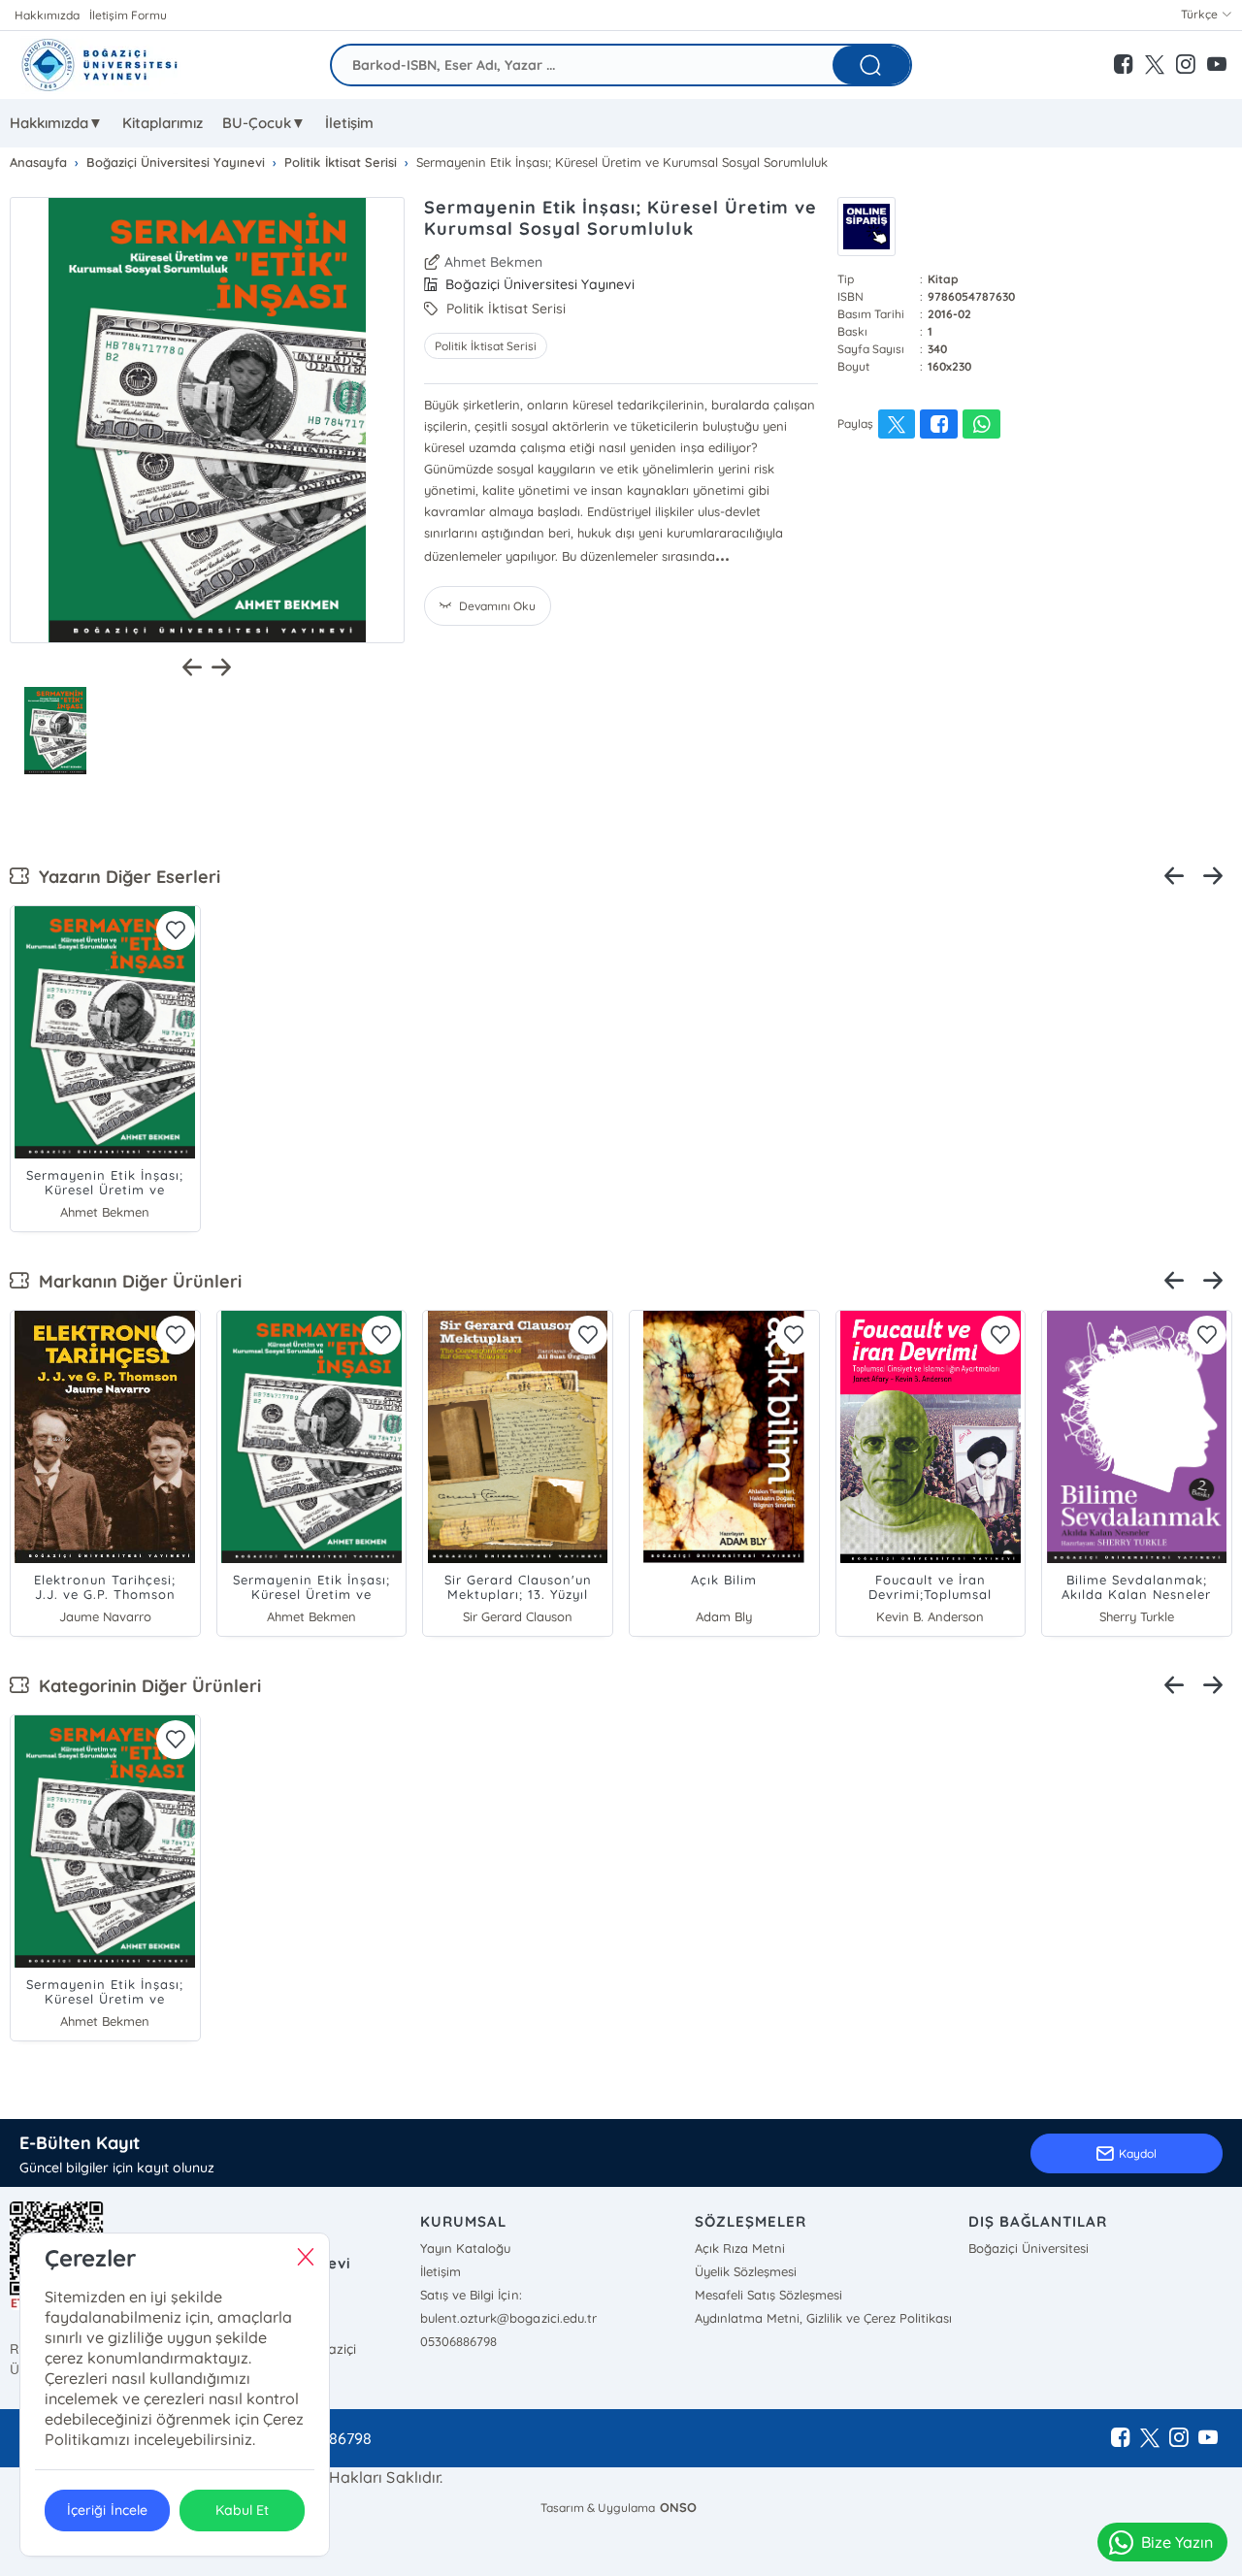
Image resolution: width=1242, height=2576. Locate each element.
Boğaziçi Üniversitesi (1029, 2248)
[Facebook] (1121, 2438)
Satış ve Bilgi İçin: (471, 2295)
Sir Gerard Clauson (518, 1616)
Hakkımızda (47, 15)
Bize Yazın (1177, 2542)
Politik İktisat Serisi (486, 346)
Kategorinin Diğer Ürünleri (145, 1686)
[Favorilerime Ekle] (176, 930)
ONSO (678, 2507)
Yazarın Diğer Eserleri (125, 877)
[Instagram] (1179, 2438)
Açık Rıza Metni (740, 2248)
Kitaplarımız (163, 123)
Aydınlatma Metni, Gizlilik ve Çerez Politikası (823, 2318)
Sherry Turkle (1137, 1616)
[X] (1150, 2438)
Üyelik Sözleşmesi (746, 2271)
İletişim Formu (128, 15)
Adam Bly (724, 1616)
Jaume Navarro (105, 1616)
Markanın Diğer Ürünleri (135, 1281)
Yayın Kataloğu (465, 2248)
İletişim (349, 123)
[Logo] (98, 65)
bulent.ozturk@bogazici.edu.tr (508, 2318)
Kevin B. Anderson (930, 1616)
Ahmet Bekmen (493, 262)
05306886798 (458, 2341)
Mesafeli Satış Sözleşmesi (768, 2295)
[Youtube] (1208, 2438)
